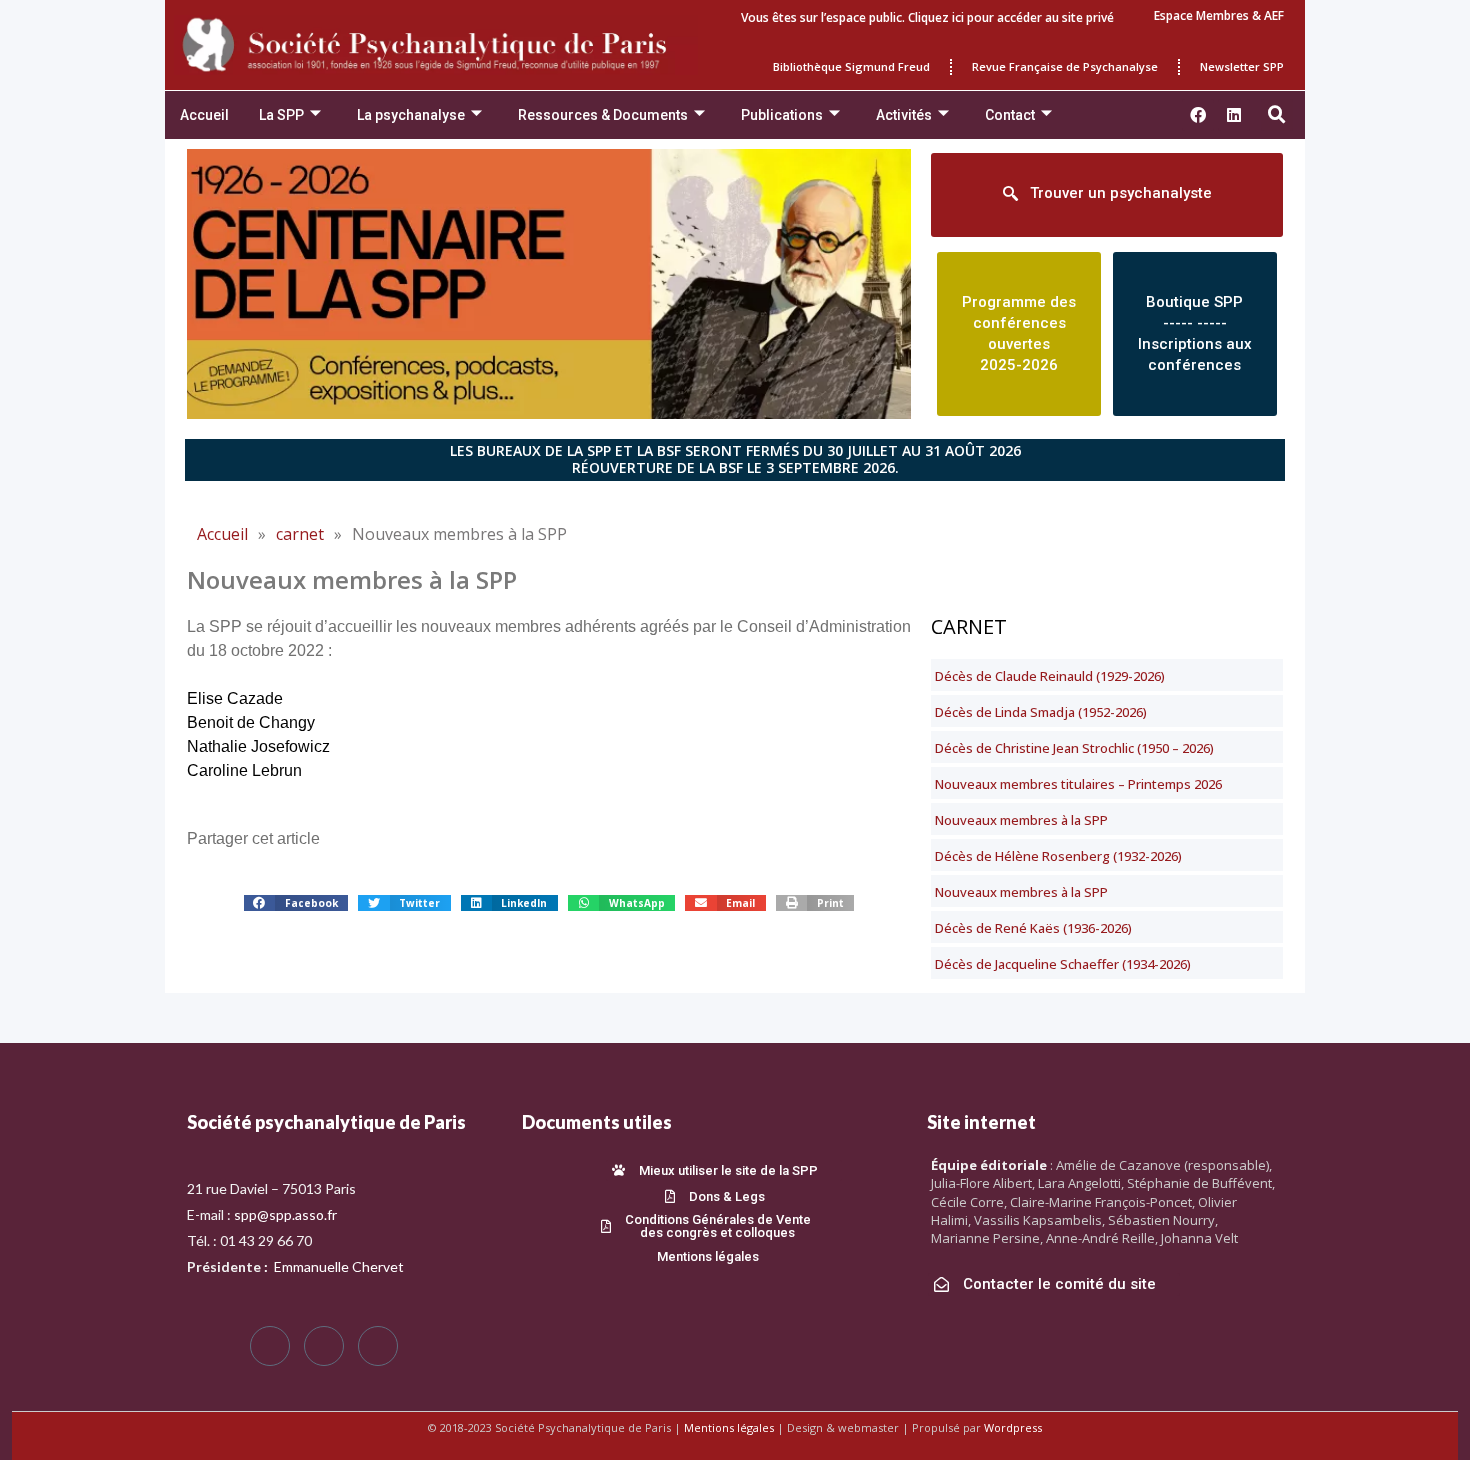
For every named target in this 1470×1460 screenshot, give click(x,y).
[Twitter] (324, 1346)
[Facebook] (270, 1346)
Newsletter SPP (1242, 66)
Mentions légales (729, 1427)
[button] (1277, 115)
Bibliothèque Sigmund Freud (851, 66)
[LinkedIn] (378, 1346)
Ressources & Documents (603, 115)
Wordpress (1013, 1427)
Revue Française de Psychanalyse (1065, 66)
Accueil (204, 115)
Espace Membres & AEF (1219, 15)
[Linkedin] (1234, 115)
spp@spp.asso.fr (285, 1214)
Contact (1010, 115)
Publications (782, 115)
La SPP (281, 115)
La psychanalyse (411, 115)
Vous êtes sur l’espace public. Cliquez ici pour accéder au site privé (927, 17)
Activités (904, 115)
